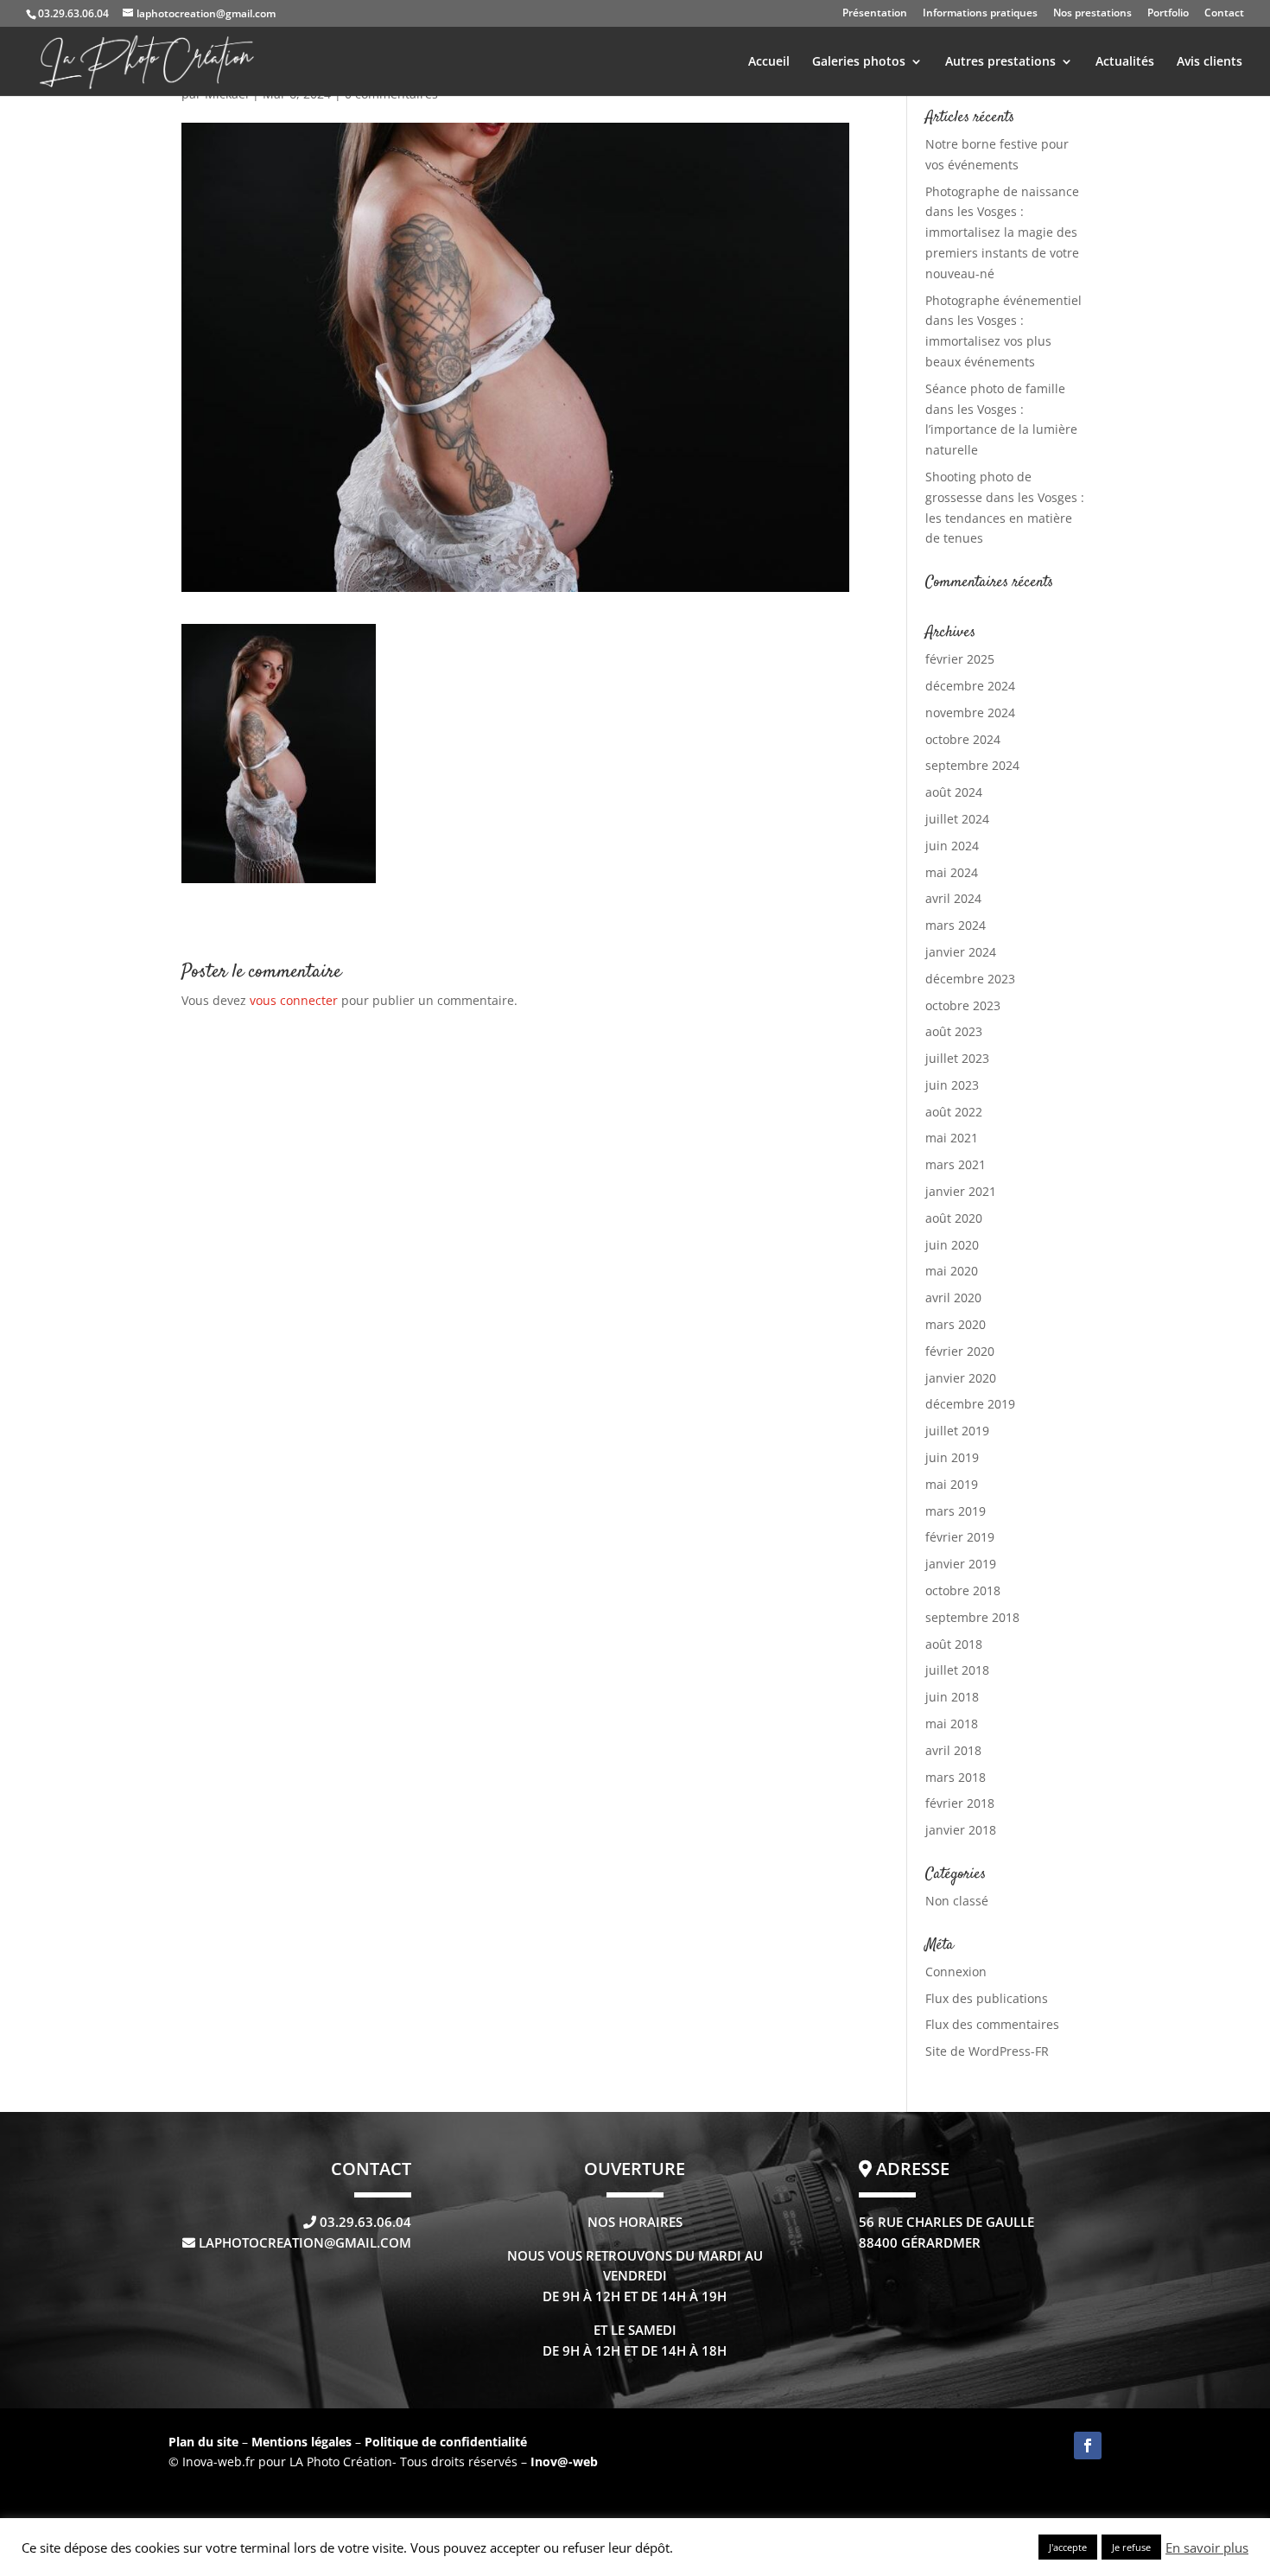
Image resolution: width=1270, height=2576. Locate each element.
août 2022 (954, 1112)
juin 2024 (952, 846)
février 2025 (960, 659)
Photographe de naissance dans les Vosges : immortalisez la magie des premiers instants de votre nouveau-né (1002, 232)
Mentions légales (303, 2442)
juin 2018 (952, 1697)
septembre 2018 (972, 1617)
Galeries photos (859, 62)
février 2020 (960, 1351)
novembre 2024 (970, 712)
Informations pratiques (980, 14)
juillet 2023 (957, 1058)
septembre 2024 (972, 765)
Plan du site (203, 2442)
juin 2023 (952, 1085)
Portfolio (1168, 14)
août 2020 (954, 1218)
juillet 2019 (957, 1431)
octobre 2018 (963, 1590)
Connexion (956, 1972)
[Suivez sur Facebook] (1088, 2446)
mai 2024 (952, 872)
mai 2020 (952, 1271)
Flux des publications (987, 1998)
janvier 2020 (961, 1378)
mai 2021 (952, 1138)
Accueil (769, 62)
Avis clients (1210, 62)
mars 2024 (956, 925)
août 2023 (954, 1031)
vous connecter (294, 1000)
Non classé (957, 1901)
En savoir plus (1207, 2547)
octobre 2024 (963, 739)
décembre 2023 (970, 979)
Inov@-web (564, 2462)
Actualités (1125, 62)
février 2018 (960, 1803)
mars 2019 (956, 1511)
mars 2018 (956, 1777)
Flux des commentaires (992, 2024)
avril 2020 (953, 1298)
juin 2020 (952, 1245)
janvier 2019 (961, 1564)
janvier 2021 (961, 1191)
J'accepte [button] (1068, 2547)
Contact (1224, 14)
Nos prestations (1092, 14)
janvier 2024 (961, 952)
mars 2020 (956, 1324)
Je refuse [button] (1131, 2547)
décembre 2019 (970, 1404)
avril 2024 (953, 898)
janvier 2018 (961, 1830)
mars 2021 (956, 1164)
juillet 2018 (957, 1670)
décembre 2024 (970, 686)
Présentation (875, 14)
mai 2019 (952, 1484)
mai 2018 (952, 1724)
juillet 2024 (957, 819)
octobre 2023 (963, 1005)
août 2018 (954, 1644)
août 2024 (954, 792)
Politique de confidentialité (446, 2442)
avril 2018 (953, 1750)
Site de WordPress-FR (987, 2051)
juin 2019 (952, 1457)
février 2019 (960, 1537)
